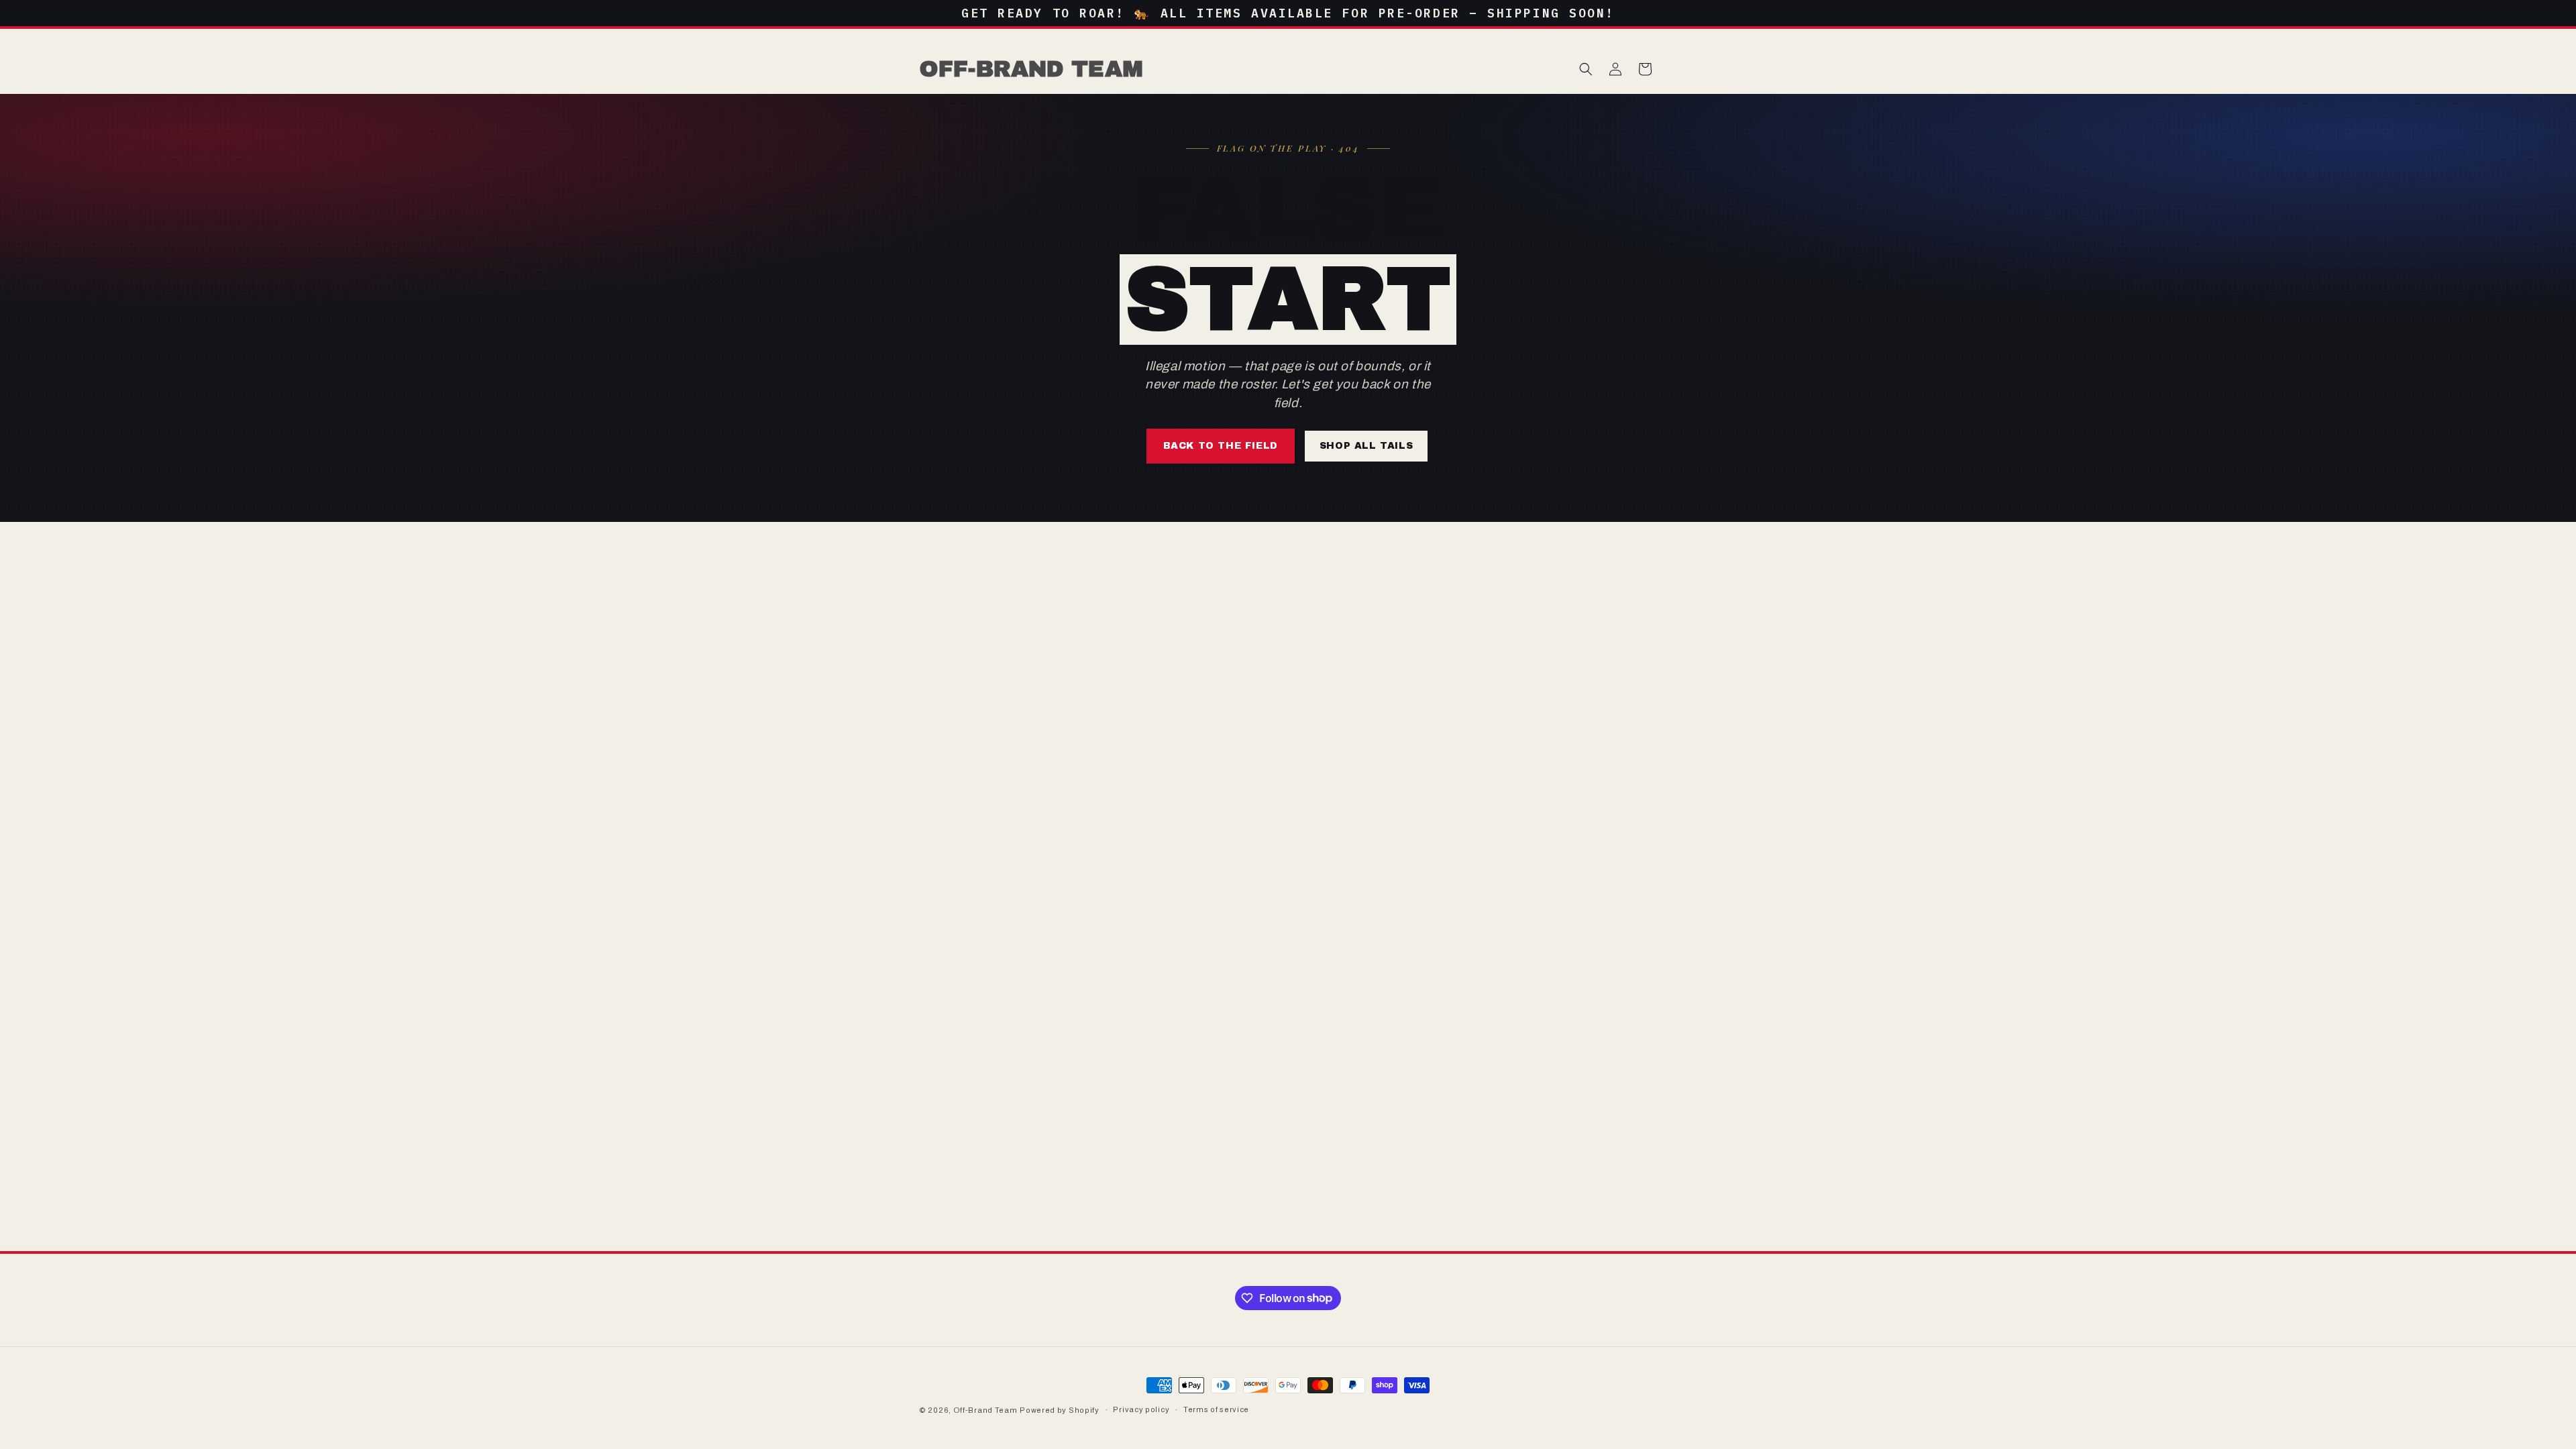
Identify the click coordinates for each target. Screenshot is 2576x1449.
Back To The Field (1221, 446)
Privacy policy (1141, 1409)
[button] (1586, 69)
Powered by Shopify (1060, 1410)
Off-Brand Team (985, 1410)
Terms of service (1216, 1409)
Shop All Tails (1366, 446)
